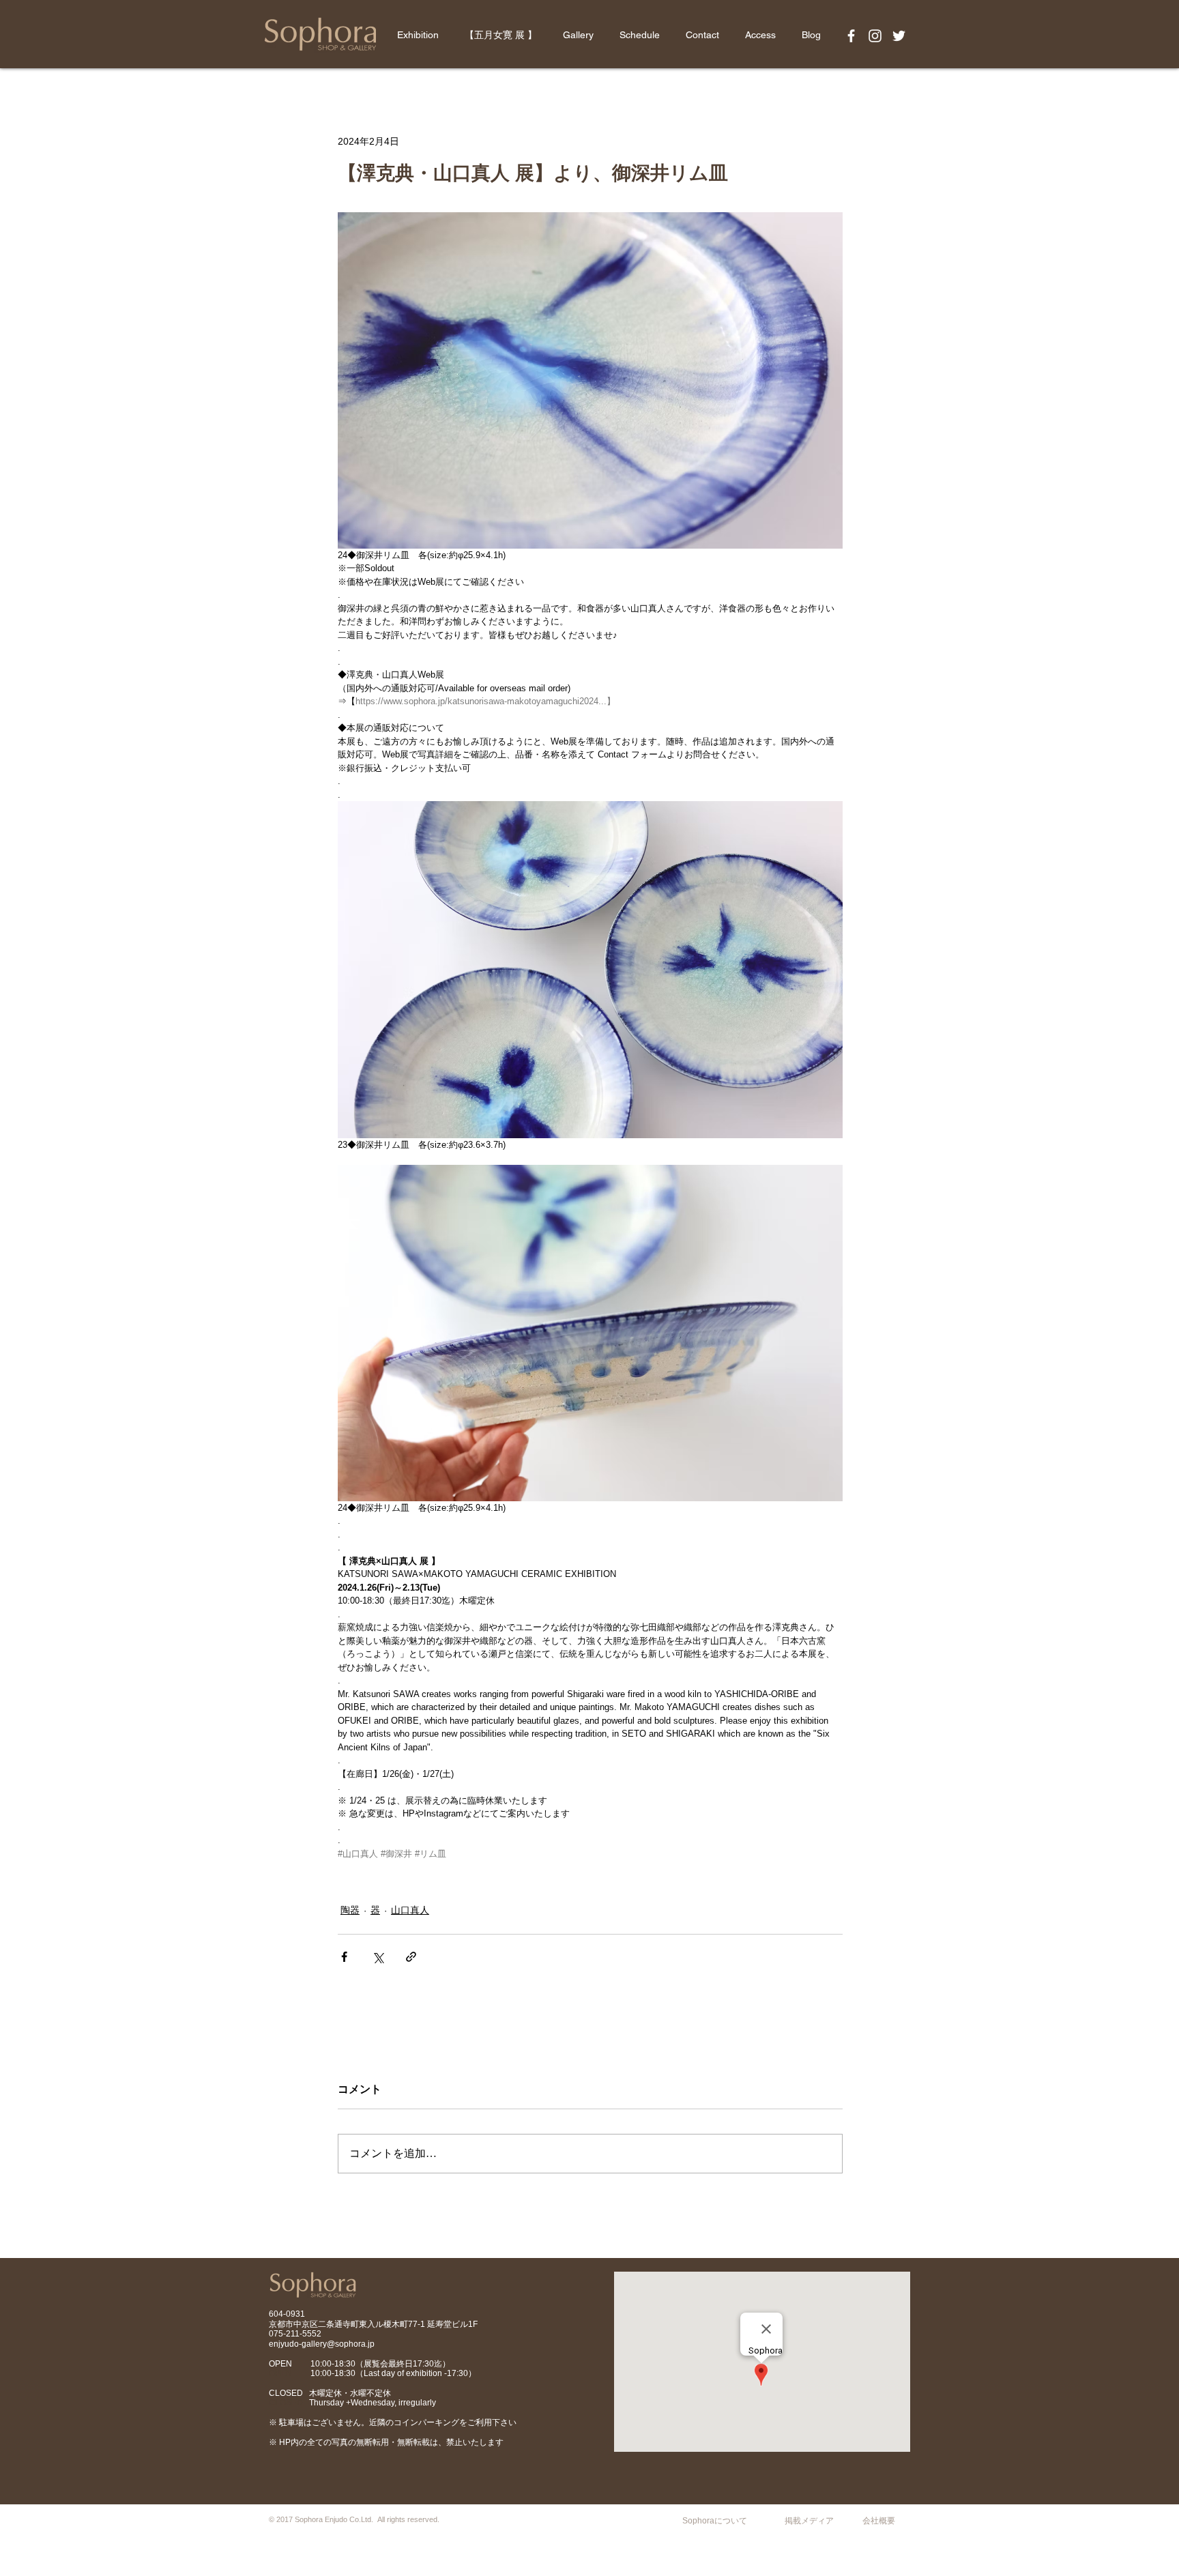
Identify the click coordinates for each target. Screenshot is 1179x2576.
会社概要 (879, 2521)
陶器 (350, 1910)
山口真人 (410, 1910)
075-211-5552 (295, 2334)
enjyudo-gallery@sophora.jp (322, 2344)
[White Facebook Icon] (851, 36)
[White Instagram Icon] (875, 36)
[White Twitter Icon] (899, 36)
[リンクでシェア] (411, 1957)
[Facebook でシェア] (344, 1957)
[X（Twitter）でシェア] (378, 1957)
